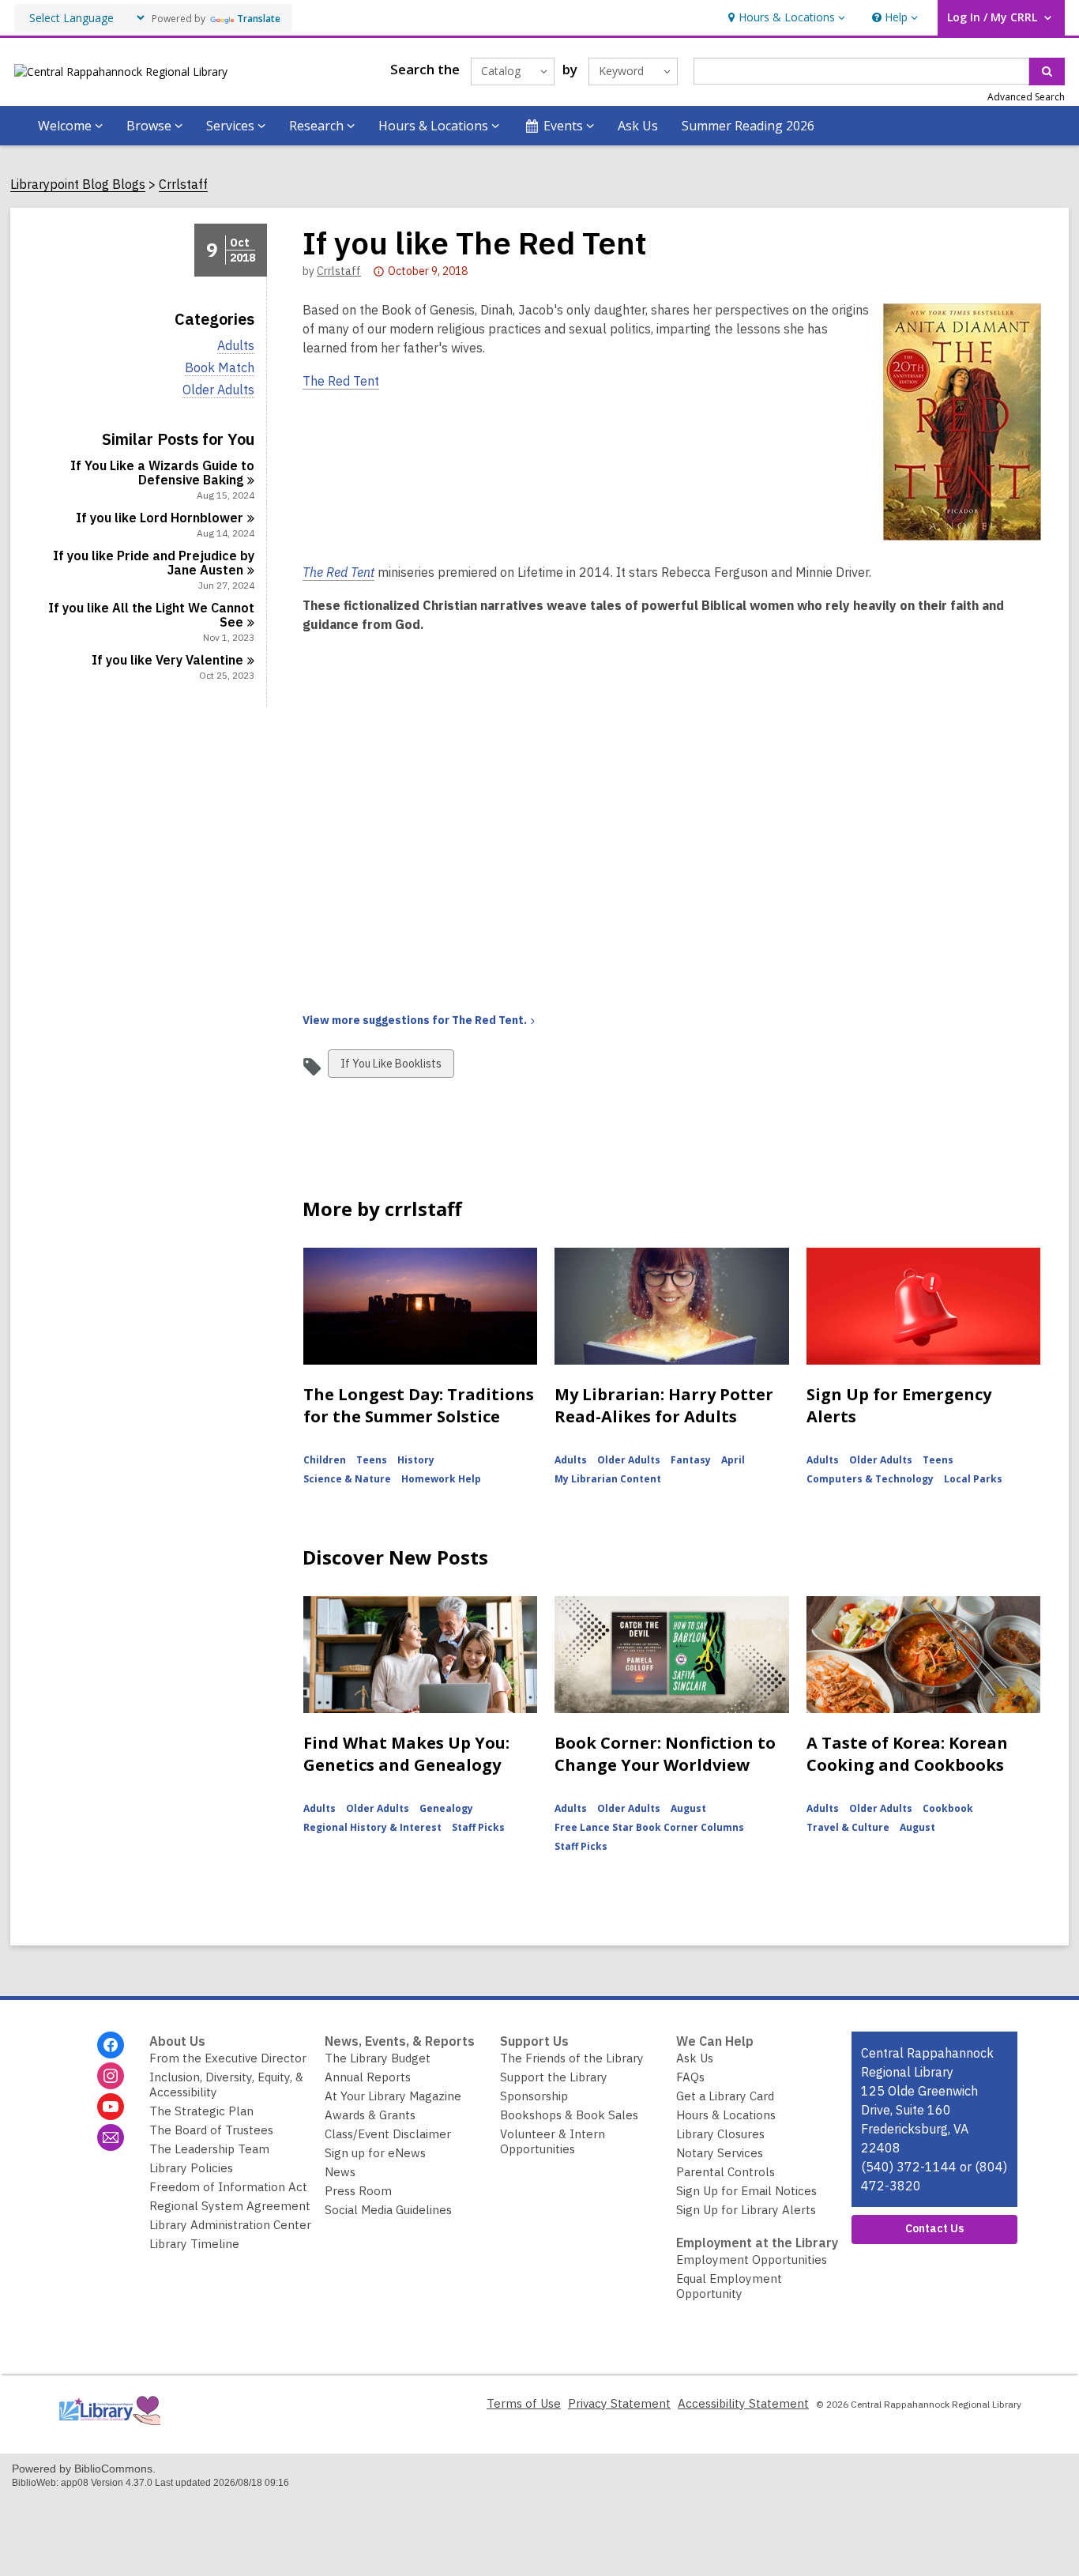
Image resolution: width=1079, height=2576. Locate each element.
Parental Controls (726, 2172)
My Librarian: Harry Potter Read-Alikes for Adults (664, 1405)
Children (325, 1460)
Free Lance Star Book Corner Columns (649, 1827)
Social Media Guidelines (388, 2210)
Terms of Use (524, 2403)
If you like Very (167, 660)
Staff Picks (478, 1827)
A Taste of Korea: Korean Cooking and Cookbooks (907, 1754)
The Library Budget (378, 2058)
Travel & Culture (848, 1827)
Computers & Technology (870, 1479)
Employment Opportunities (752, 2260)
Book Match (220, 368)
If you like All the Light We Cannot (151, 615)
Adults (236, 346)
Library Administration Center (230, 2225)
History (416, 1460)
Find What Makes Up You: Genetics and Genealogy (406, 1754)
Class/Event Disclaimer (388, 2134)
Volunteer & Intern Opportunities (553, 2141)
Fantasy (691, 1460)
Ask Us (638, 126)
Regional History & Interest (372, 1827)
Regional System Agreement (230, 2206)
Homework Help (441, 1479)
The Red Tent (341, 381)
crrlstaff (339, 271)
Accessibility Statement (743, 2403)
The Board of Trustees (211, 2130)
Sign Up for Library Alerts (746, 2210)
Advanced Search (1026, 97)
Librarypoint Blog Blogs (78, 185)
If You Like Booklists (391, 1067)
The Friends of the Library (572, 2058)
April (733, 1460)
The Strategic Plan (201, 2111)
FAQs (690, 2077)
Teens (372, 1460)
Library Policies (191, 2168)
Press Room (358, 2191)
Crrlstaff (183, 185)
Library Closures (720, 2134)
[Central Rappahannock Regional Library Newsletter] (111, 2137)
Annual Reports (368, 2077)
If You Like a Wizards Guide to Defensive (162, 473)
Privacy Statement (619, 2403)
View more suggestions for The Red (415, 1020)
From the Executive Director (228, 2058)
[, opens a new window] (109, 2429)
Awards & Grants (370, 2115)
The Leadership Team (209, 2149)
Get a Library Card (725, 2096)
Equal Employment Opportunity (729, 2286)
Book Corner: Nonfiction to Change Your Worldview (665, 1754)
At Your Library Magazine (393, 2096)
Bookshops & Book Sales (569, 2115)
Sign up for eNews (375, 2153)
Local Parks (973, 1479)
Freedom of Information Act (228, 2187)
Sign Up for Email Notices (746, 2191)
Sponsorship (534, 2096)
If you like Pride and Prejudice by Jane (154, 563)
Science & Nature (347, 1479)
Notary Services (720, 2153)
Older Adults (218, 390)
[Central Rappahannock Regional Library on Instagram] (111, 2076)
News (340, 2172)
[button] (785, 18)
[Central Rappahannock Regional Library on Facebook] (111, 2045)
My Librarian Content (608, 1479)
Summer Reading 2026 (748, 126)
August (688, 1808)
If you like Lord (160, 518)
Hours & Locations (726, 2115)
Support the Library (554, 2077)
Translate (259, 19)
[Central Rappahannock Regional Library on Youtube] (111, 2107)
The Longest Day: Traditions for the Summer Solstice (419, 1405)
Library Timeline (194, 2244)
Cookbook (948, 1808)
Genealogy (446, 1808)
